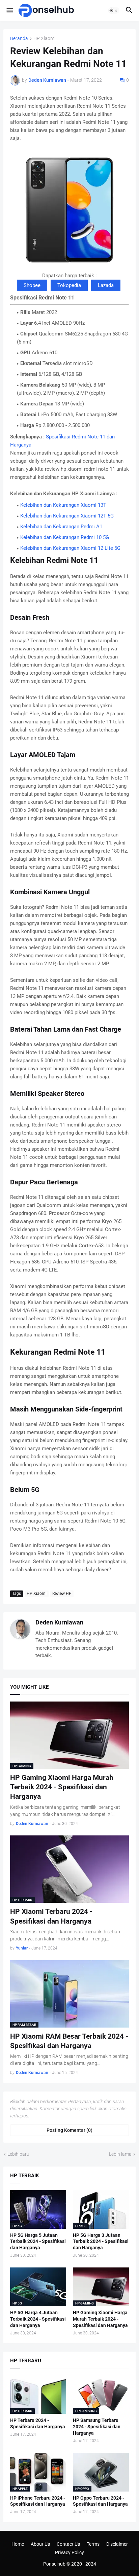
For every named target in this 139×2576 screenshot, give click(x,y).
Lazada (106, 285)
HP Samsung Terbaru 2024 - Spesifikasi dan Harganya (97, 2427)
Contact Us (68, 2544)
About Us (40, 2544)
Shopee (32, 285)
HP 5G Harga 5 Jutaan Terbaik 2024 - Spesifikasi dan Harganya (38, 2242)
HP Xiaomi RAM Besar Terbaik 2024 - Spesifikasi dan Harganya (69, 2041)
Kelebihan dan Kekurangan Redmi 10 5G (65, 537)
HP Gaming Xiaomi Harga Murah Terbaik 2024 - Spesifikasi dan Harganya (62, 1787)
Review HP (62, 1594)
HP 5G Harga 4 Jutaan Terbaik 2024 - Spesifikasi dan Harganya (38, 2319)
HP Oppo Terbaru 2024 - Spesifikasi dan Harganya (100, 2501)
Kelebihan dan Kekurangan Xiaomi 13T (63, 505)
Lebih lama (120, 2154)
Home (18, 2544)
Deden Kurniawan (59, 1622)
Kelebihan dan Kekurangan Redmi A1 (61, 527)
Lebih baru (18, 2154)
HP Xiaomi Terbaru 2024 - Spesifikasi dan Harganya (51, 1916)
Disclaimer (117, 2544)
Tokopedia (69, 285)
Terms (93, 2544)
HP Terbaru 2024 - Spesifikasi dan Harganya (38, 2423)
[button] (9, 10)
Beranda (19, 39)
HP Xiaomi (44, 39)
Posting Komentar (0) (69, 2130)
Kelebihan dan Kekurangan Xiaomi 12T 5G (67, 516)
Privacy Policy (69, 2552)
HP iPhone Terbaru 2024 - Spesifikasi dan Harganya (38, 2501)
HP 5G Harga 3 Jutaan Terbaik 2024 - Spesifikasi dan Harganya (101, 2242)
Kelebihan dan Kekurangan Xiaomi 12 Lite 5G (70, 548)
